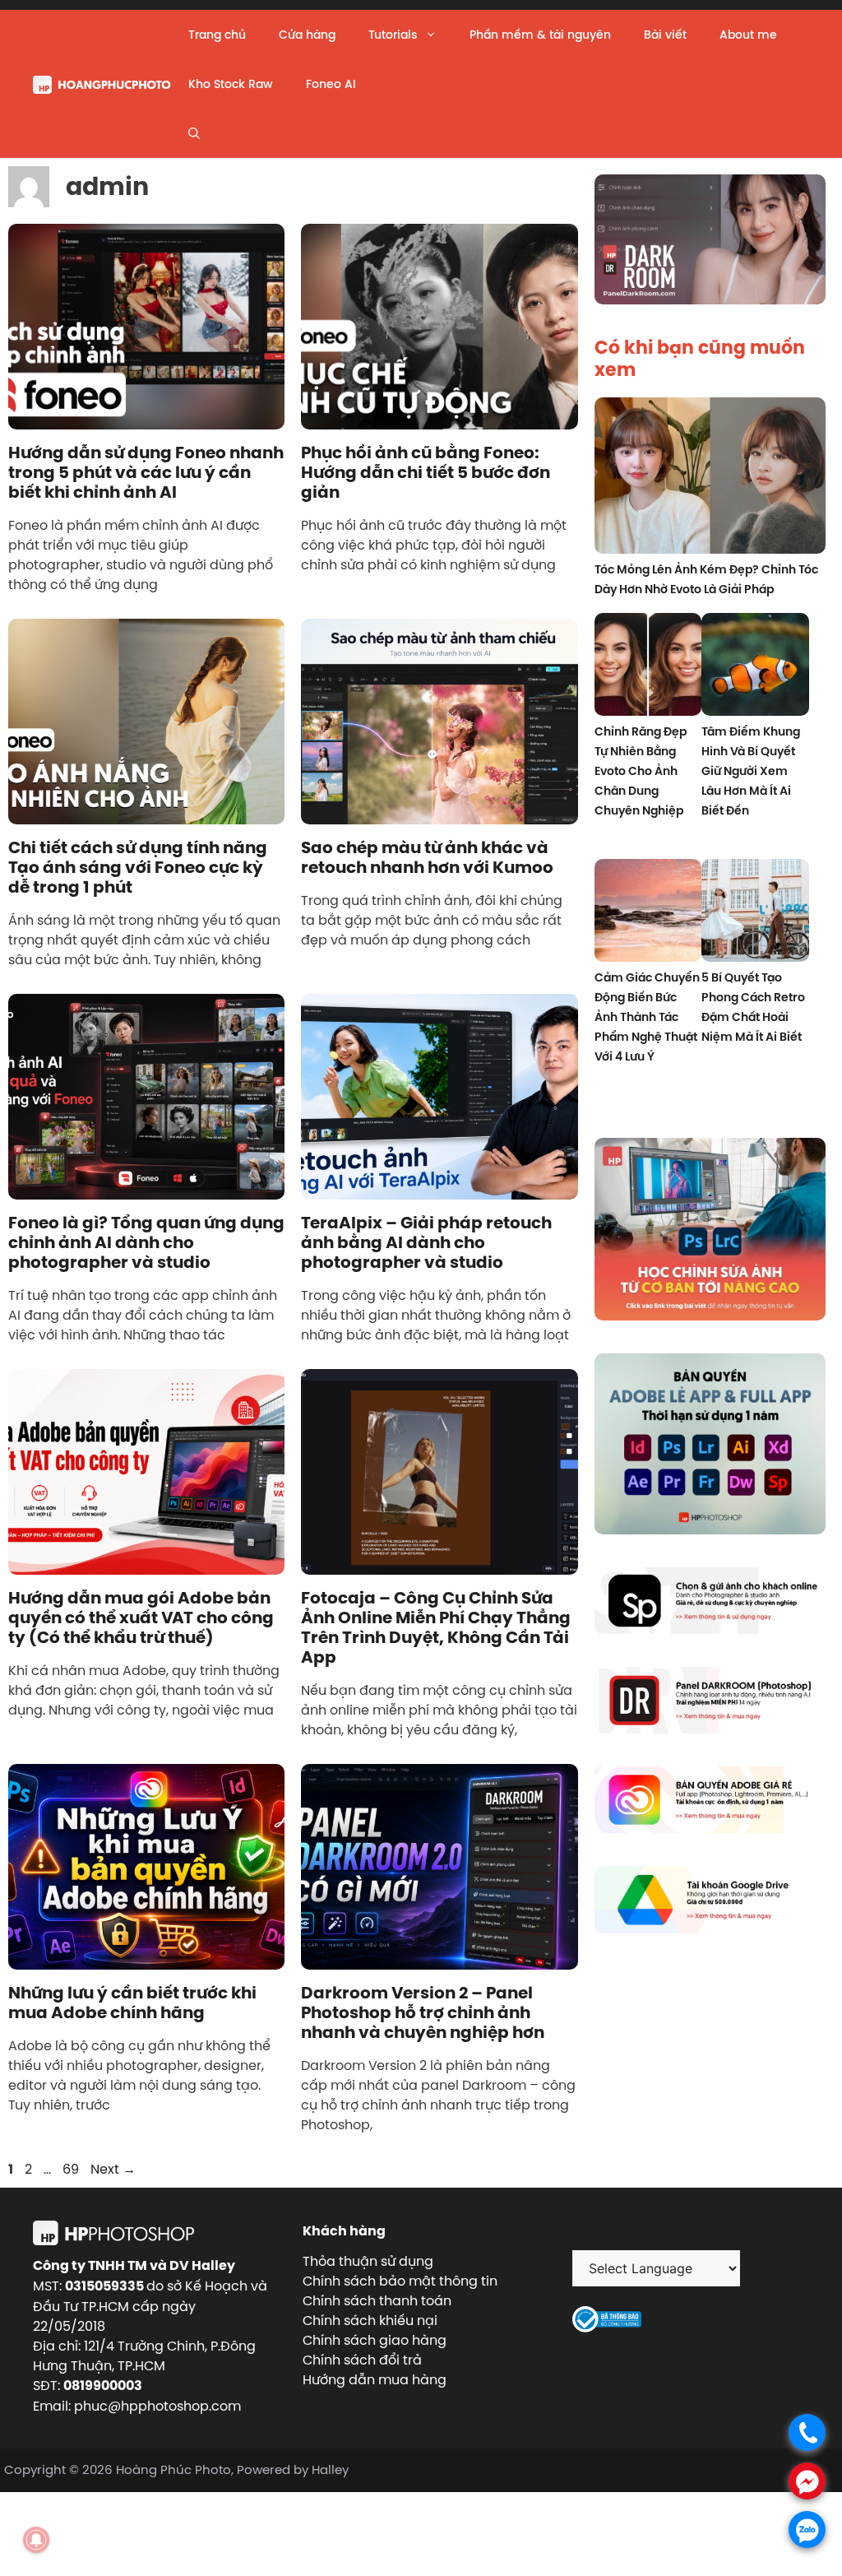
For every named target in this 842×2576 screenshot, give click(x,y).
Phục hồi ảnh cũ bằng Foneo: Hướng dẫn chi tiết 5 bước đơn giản (426, 472)
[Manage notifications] (36, 2540)
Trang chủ (217, 35)
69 (72, 2169)
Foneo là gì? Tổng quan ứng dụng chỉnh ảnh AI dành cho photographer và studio (146, 1242)
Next (113, 2169)
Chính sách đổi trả (362, 2360)
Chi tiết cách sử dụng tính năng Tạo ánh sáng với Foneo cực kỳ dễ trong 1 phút (138, 867)
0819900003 (103, 2386)
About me (748, 35)
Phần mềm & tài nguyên (540, 35)
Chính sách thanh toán (377, 2300)
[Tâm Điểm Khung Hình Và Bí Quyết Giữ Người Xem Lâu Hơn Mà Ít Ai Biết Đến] (755, 667)
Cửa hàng (307, 35)
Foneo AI (331, 84)
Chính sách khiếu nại (370, 2320)
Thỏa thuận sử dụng (368, 2261)
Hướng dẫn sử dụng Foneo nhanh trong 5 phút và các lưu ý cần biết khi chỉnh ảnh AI (146, 472)
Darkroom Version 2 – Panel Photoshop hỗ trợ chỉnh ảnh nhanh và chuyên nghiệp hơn (423, 2012)
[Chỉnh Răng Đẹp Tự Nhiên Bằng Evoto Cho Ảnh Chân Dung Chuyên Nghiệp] (648, 667)
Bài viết (665, 35)
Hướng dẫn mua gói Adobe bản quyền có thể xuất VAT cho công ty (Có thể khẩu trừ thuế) (141, 1618)
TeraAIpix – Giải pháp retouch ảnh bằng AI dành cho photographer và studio (426, 1242)
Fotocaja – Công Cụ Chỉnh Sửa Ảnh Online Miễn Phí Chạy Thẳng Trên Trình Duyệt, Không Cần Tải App (436, 1627)
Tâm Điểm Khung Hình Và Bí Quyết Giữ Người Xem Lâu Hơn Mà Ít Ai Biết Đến (751, 771)
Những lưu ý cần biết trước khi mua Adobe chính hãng (132, 2003)
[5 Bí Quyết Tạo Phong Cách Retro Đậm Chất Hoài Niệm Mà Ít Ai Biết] (755, 913)
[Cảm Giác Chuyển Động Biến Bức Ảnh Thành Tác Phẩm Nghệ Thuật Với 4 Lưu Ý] (648, 913)
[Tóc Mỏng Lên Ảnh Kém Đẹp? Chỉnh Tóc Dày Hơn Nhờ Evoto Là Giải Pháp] (710, 478)
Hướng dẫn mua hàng (375, 2379)
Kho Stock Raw (231, 84)
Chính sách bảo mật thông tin (400, 2281)
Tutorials (393, 35)
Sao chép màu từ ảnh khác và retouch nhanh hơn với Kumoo (427, 857)
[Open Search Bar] (194, 133)
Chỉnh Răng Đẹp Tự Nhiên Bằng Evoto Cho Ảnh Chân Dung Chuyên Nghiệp (641, 771)
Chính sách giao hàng (375, 2340)
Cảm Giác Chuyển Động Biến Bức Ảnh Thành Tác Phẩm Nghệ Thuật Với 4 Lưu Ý (647, 1017)
